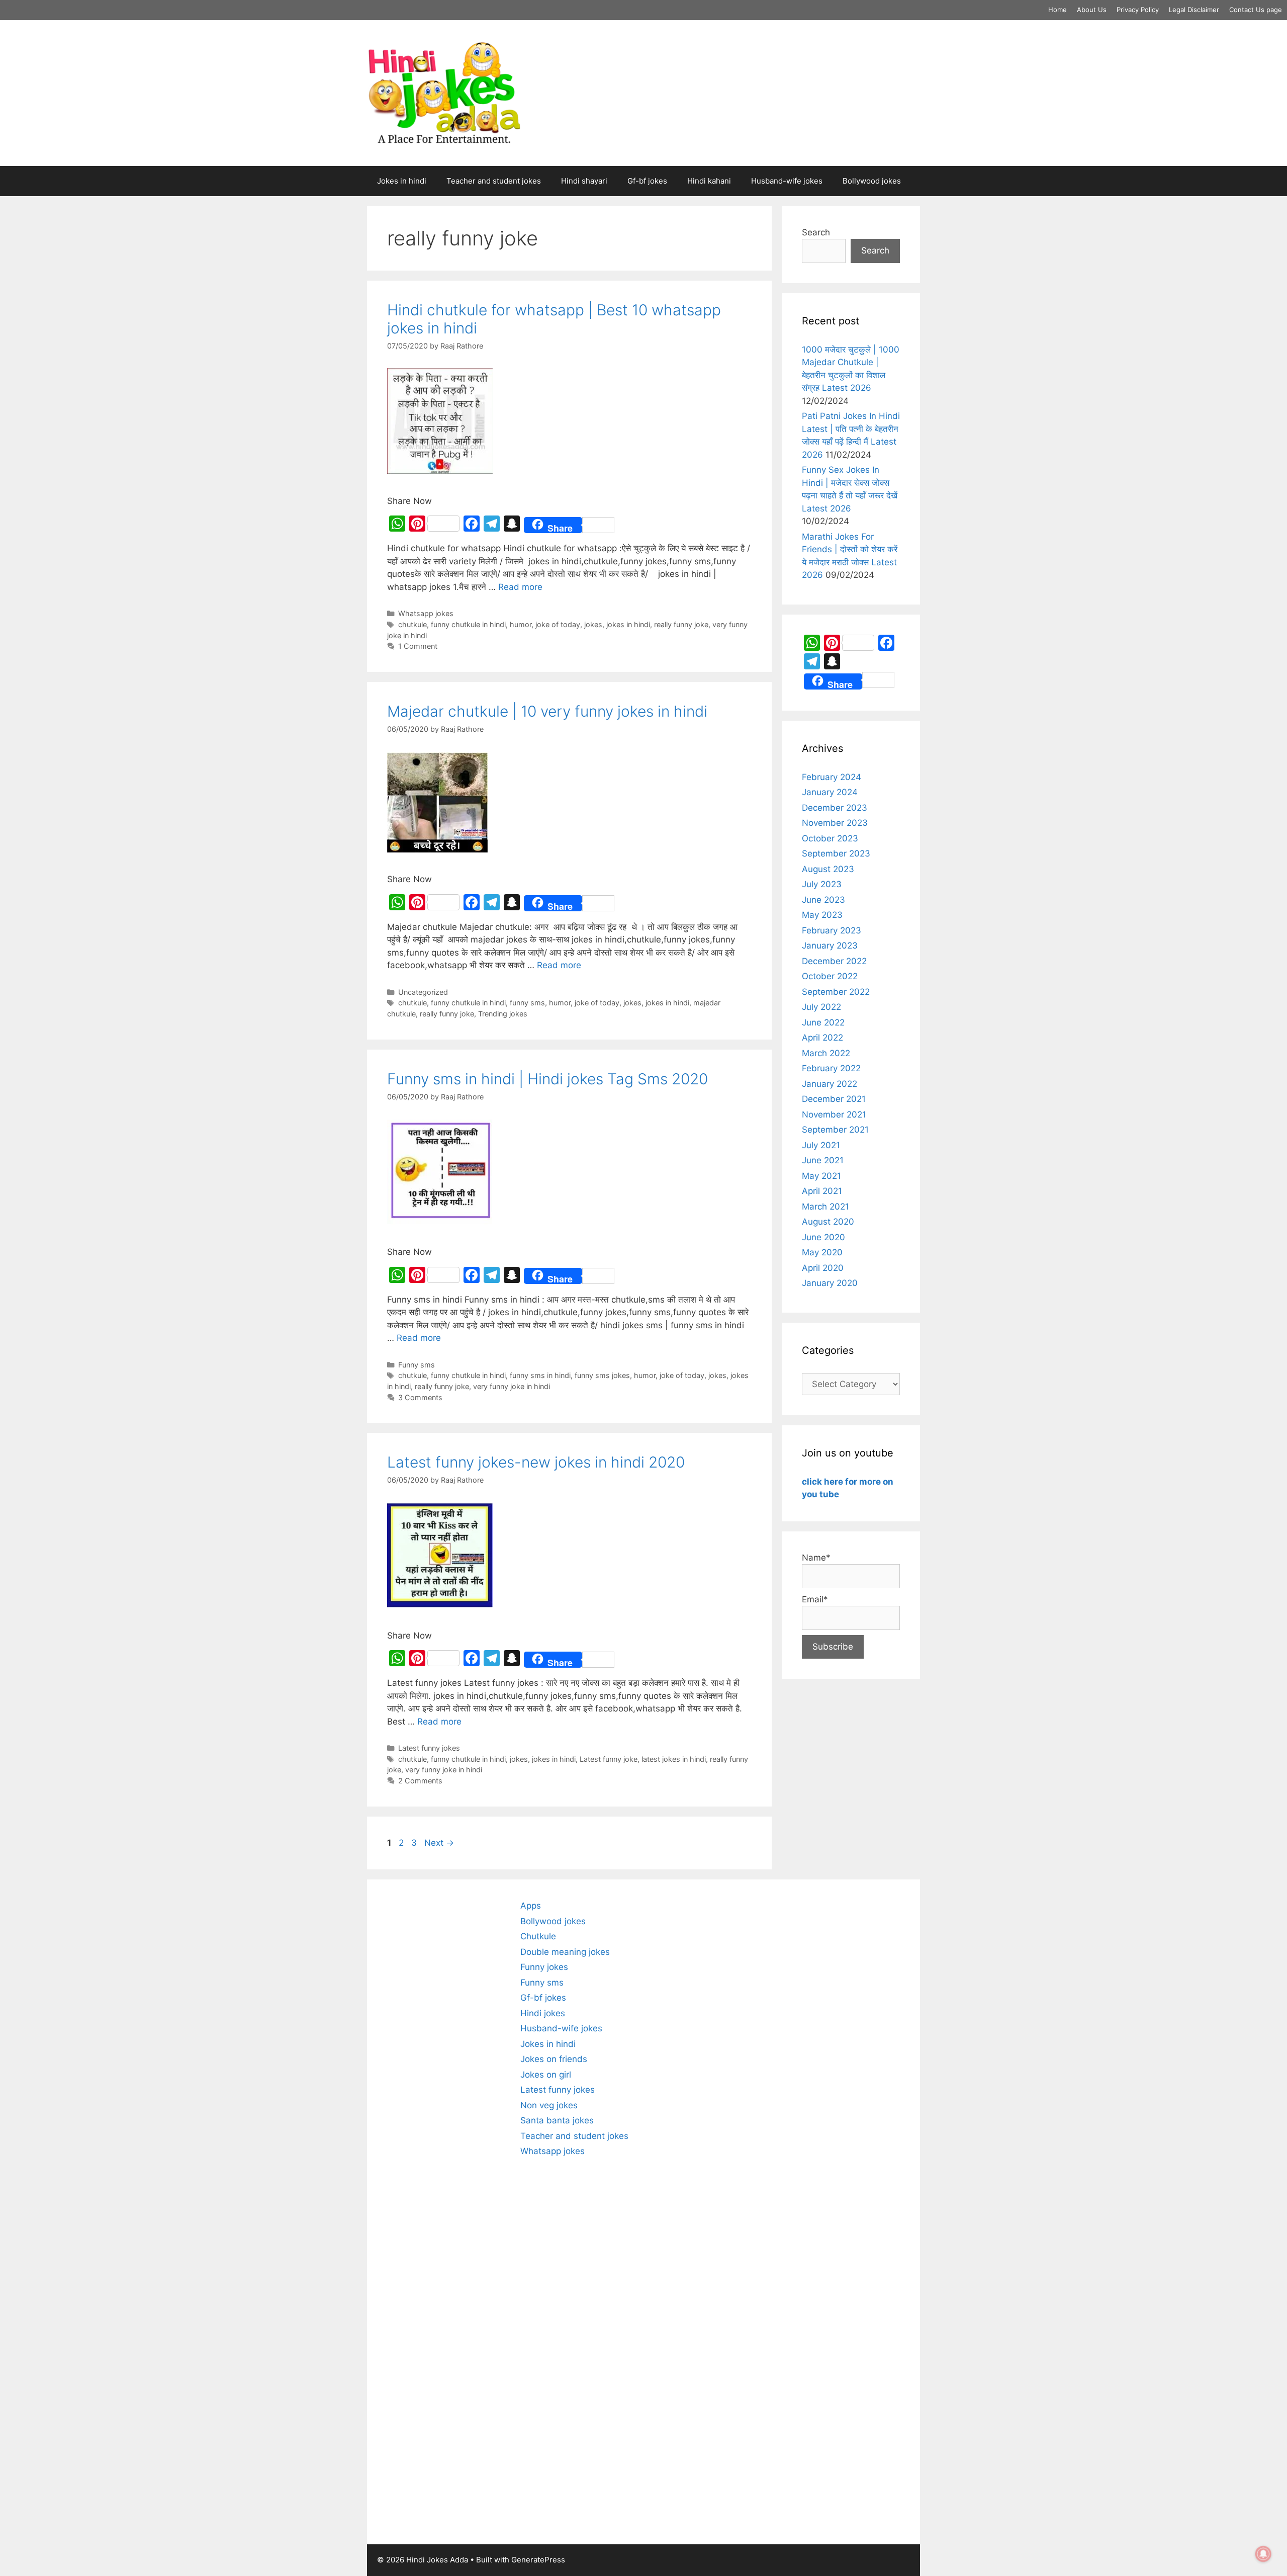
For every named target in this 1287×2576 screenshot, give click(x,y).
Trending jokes (503, 1014)
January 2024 (830, 792)
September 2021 (835, 1130)
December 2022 (834, 961)
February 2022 (831, 1068)
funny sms (527, 1003)
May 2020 (822, 1252)
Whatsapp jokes (426, 613)
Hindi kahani (709, 181)
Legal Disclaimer (1194, 10)
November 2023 (835, 823)
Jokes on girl (546, 2075)
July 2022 (821, 1007)
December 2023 (835, 808)
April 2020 (823, 1268)
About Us (1092, 10)
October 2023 (830, 838)
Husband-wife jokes (787, 181)
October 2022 (830, 976)
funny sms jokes (602, 1375)
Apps (531, 1906)
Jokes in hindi (402, 181)
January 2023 (830, 946)
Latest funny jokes (429, 1748)
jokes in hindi (628, 624)
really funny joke (681, 624)
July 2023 (822, 884)
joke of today (558, 624)
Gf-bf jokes (647, 181)
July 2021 (821, 1145)
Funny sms (417, 1365)
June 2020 (823, 1237)
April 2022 (822, 1038)
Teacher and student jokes (494, 181)
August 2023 (828, 869)
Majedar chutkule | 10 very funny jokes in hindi (547, 711)
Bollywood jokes (872, 181)
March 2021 (825, 1207)
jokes (593, 624)
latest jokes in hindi (674, 1759)
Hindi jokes (543, 2013)
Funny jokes (544, 1967)
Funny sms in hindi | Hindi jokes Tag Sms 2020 (547, 1079)
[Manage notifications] (1263, 2554)
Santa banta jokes (557, 2120)
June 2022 (823, 1022)
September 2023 (836, 853)
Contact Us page (1256, 10)
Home (1058, 10)
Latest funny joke (609, 1759)
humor (521, 624)
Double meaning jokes (565, 1952)
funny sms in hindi (540, 1375)
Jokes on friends (554, 2059)
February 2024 (832, 777)
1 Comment (418, 646)
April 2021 (822, 1191)
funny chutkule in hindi (468, 624)
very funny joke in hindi (512, 1386)
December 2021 (834, 1099)
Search (816, 232)
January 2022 (830, 1084)
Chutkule (538, 1936)
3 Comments (420, 1397)
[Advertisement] (444, 2212)
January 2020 (830, 1283)
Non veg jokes (549, 2105)
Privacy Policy (1138, 10)
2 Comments (420, 1781)
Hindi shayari (584, 181)
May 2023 (822, 915)
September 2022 (836, 992)
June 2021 (823, 1160)
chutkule (412, 624)
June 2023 (823, 900)
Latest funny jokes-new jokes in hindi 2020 (536, 1462)
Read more (520, 587)
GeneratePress (538, 2560)
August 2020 (828, 1222)
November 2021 (834, 1114)
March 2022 (826, 1053)
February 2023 (832, 930)
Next (439, 1843)
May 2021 (821, 1176)
